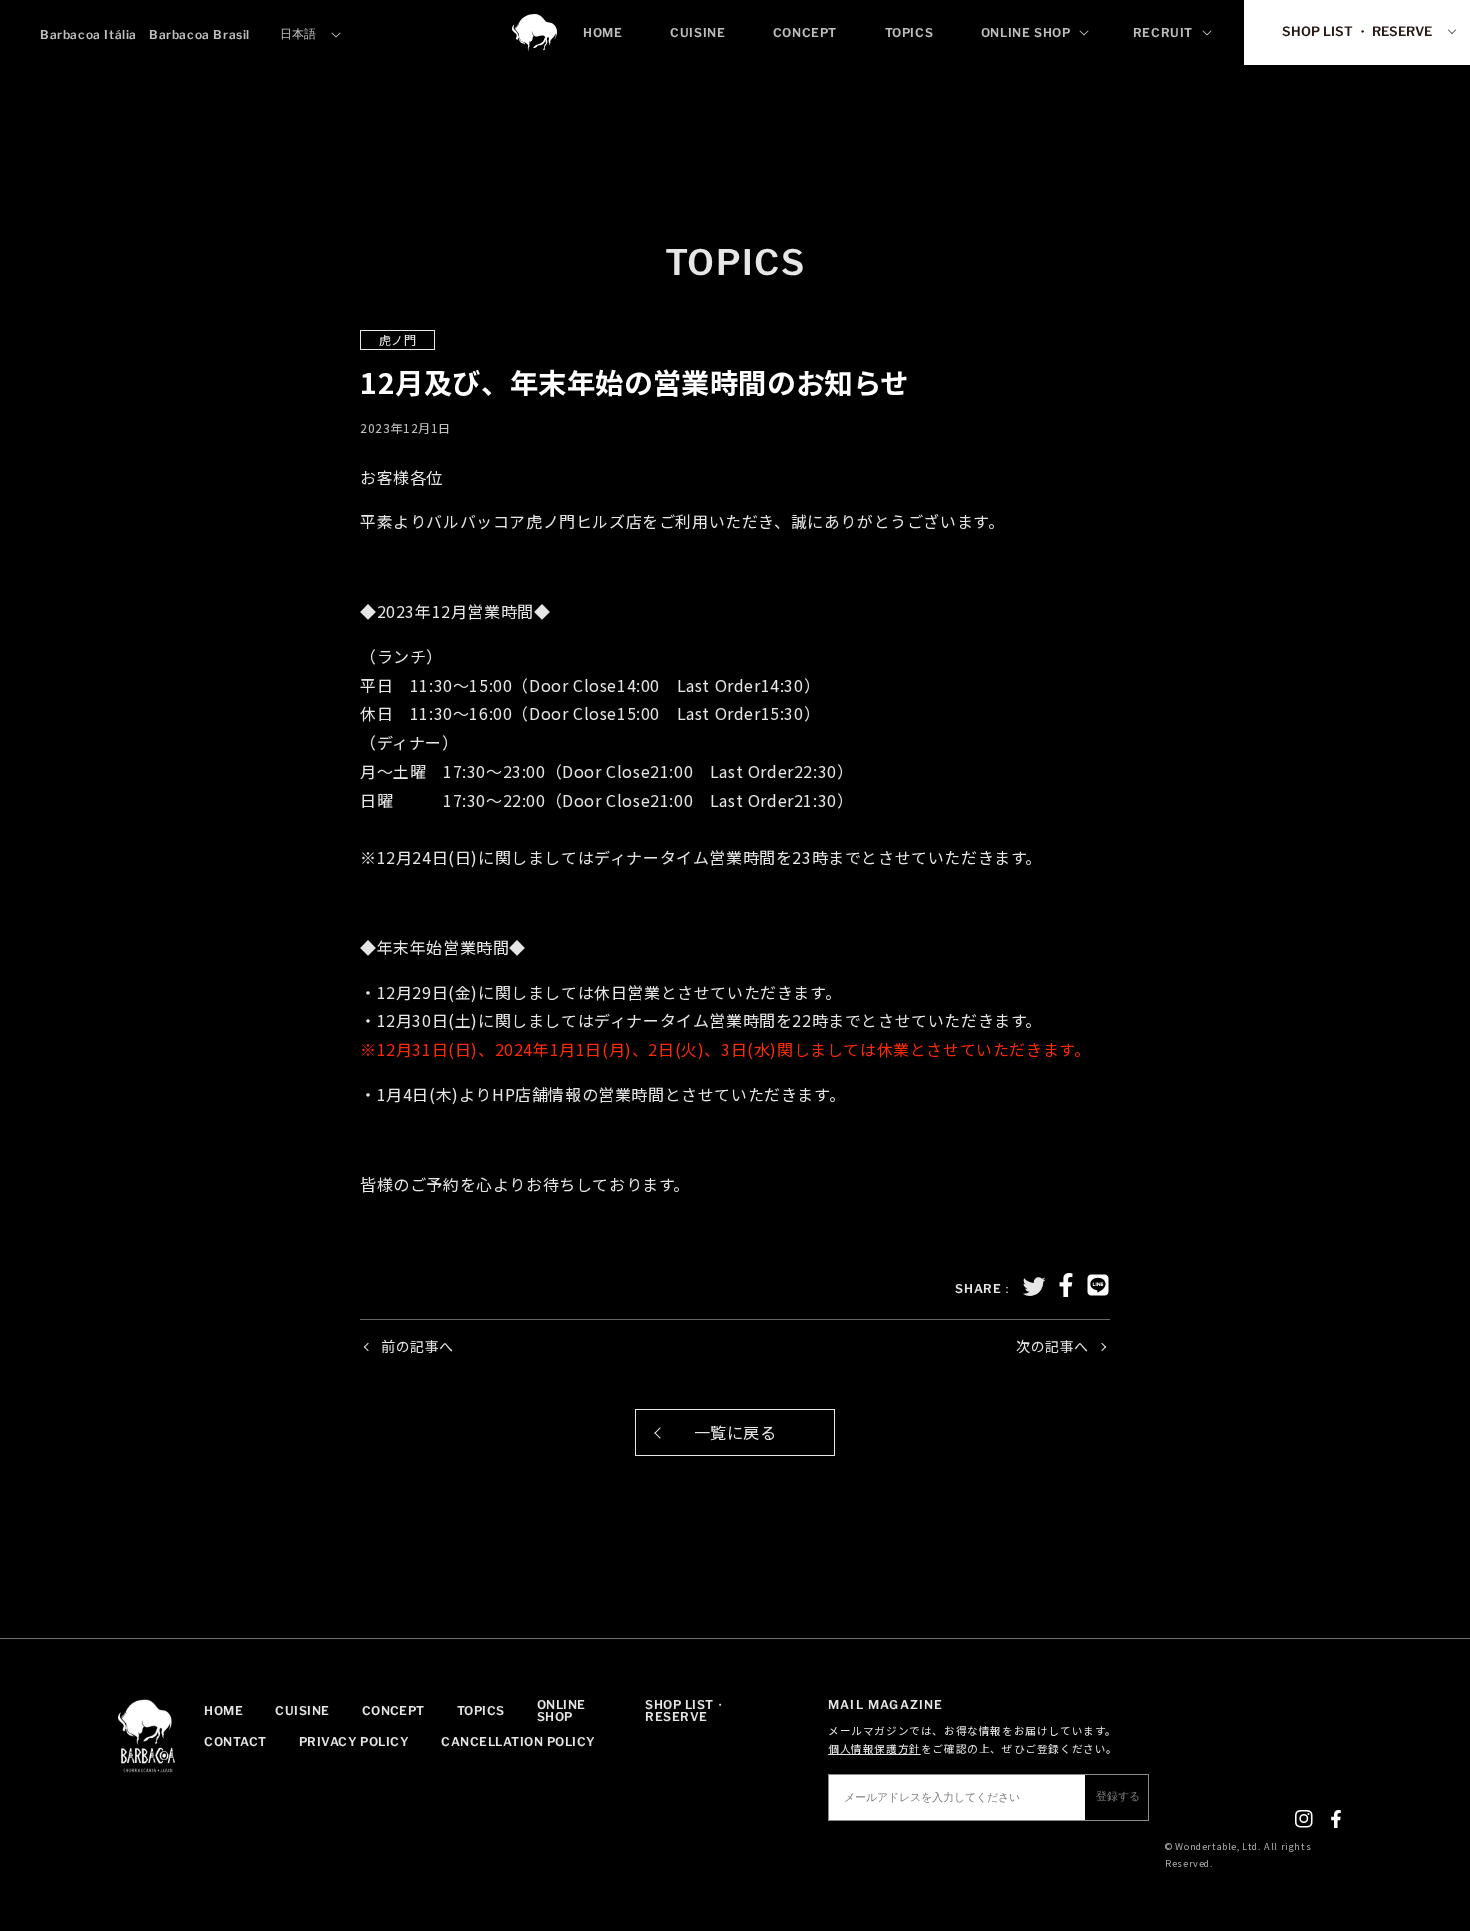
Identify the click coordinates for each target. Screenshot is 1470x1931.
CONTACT (235, 1742)
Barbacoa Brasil (199, 34)
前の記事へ (417, 1346)
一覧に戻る (735, 1432)
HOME (223, 1711)
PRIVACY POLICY (354, 1742)
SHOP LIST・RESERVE (685, 1711)
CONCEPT (393, 1711)
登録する (1118, 1796)
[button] (1033, 33)
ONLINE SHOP (561, 1711)
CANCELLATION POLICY (518, 1742)
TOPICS (481, 1711)
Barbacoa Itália (88, 34)
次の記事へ (1052, 1346)
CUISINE (302, 1711)
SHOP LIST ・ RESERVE (1357, 31)
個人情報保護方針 (874, 1748)
